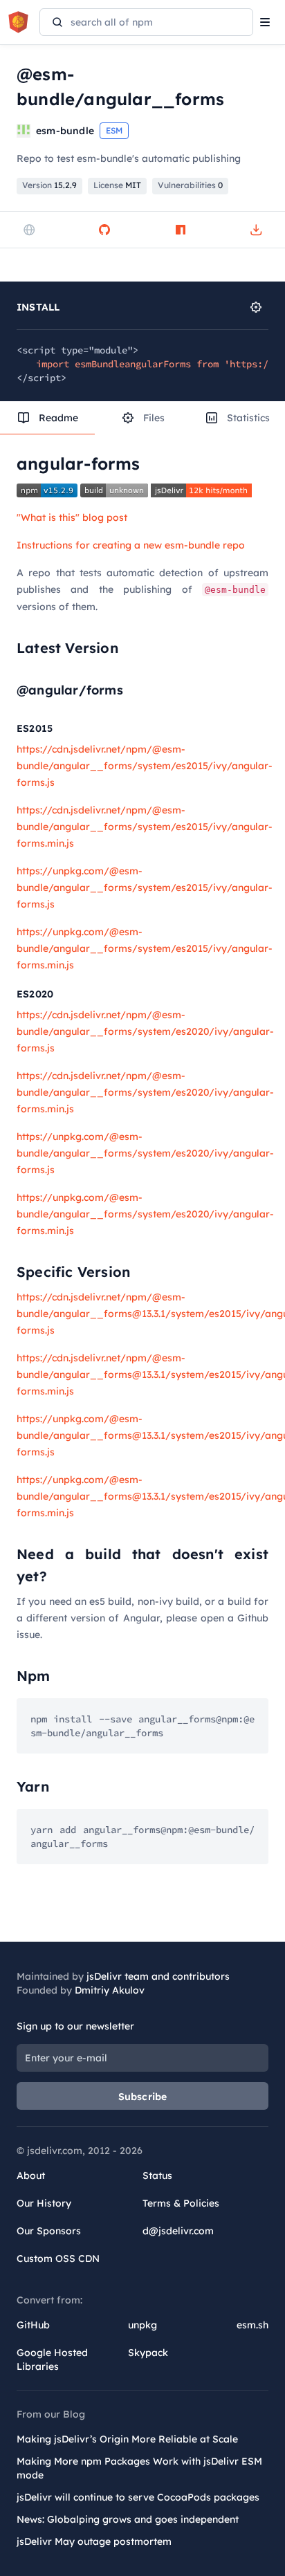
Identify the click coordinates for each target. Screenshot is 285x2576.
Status (157, 2175)
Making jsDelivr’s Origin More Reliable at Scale (127, 2439)
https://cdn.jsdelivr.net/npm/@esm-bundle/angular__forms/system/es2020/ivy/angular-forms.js (145, 1031)
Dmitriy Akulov (110, 1990)
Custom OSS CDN (58, 2258)
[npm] (181, 230)
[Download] (256, 230)
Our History (44, 2203)
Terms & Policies (181, 2203)
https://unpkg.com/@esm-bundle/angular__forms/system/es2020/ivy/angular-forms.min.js (145, 1214)
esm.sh (252, 2325)
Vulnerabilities (190, 185)
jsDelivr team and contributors (158, 1976)
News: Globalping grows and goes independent (128, 2519)
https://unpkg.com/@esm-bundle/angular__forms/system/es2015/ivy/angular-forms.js (145, 887)
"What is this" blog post (72, 517)
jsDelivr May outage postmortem (94, 2541)
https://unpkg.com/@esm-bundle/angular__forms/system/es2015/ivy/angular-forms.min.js (145, 948)
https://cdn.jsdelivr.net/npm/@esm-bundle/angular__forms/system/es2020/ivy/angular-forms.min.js (145, 1092)
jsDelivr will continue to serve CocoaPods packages (138, 2497)
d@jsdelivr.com (178, 2231)
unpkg (142, 2325)
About (31, 2175)
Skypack (148, 2353)
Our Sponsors (49, 2231)
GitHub (33, 2325)
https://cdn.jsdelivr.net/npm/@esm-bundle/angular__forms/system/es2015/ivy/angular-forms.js (145, 766)
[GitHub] (104, 230)
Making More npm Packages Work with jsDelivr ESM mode (139, 2468)
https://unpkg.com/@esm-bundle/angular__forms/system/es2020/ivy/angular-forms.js (145, 1153)
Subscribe (143, 2097)
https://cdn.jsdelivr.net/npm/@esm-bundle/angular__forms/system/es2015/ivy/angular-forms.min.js (145, 827)
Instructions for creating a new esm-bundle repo (131, 545)
